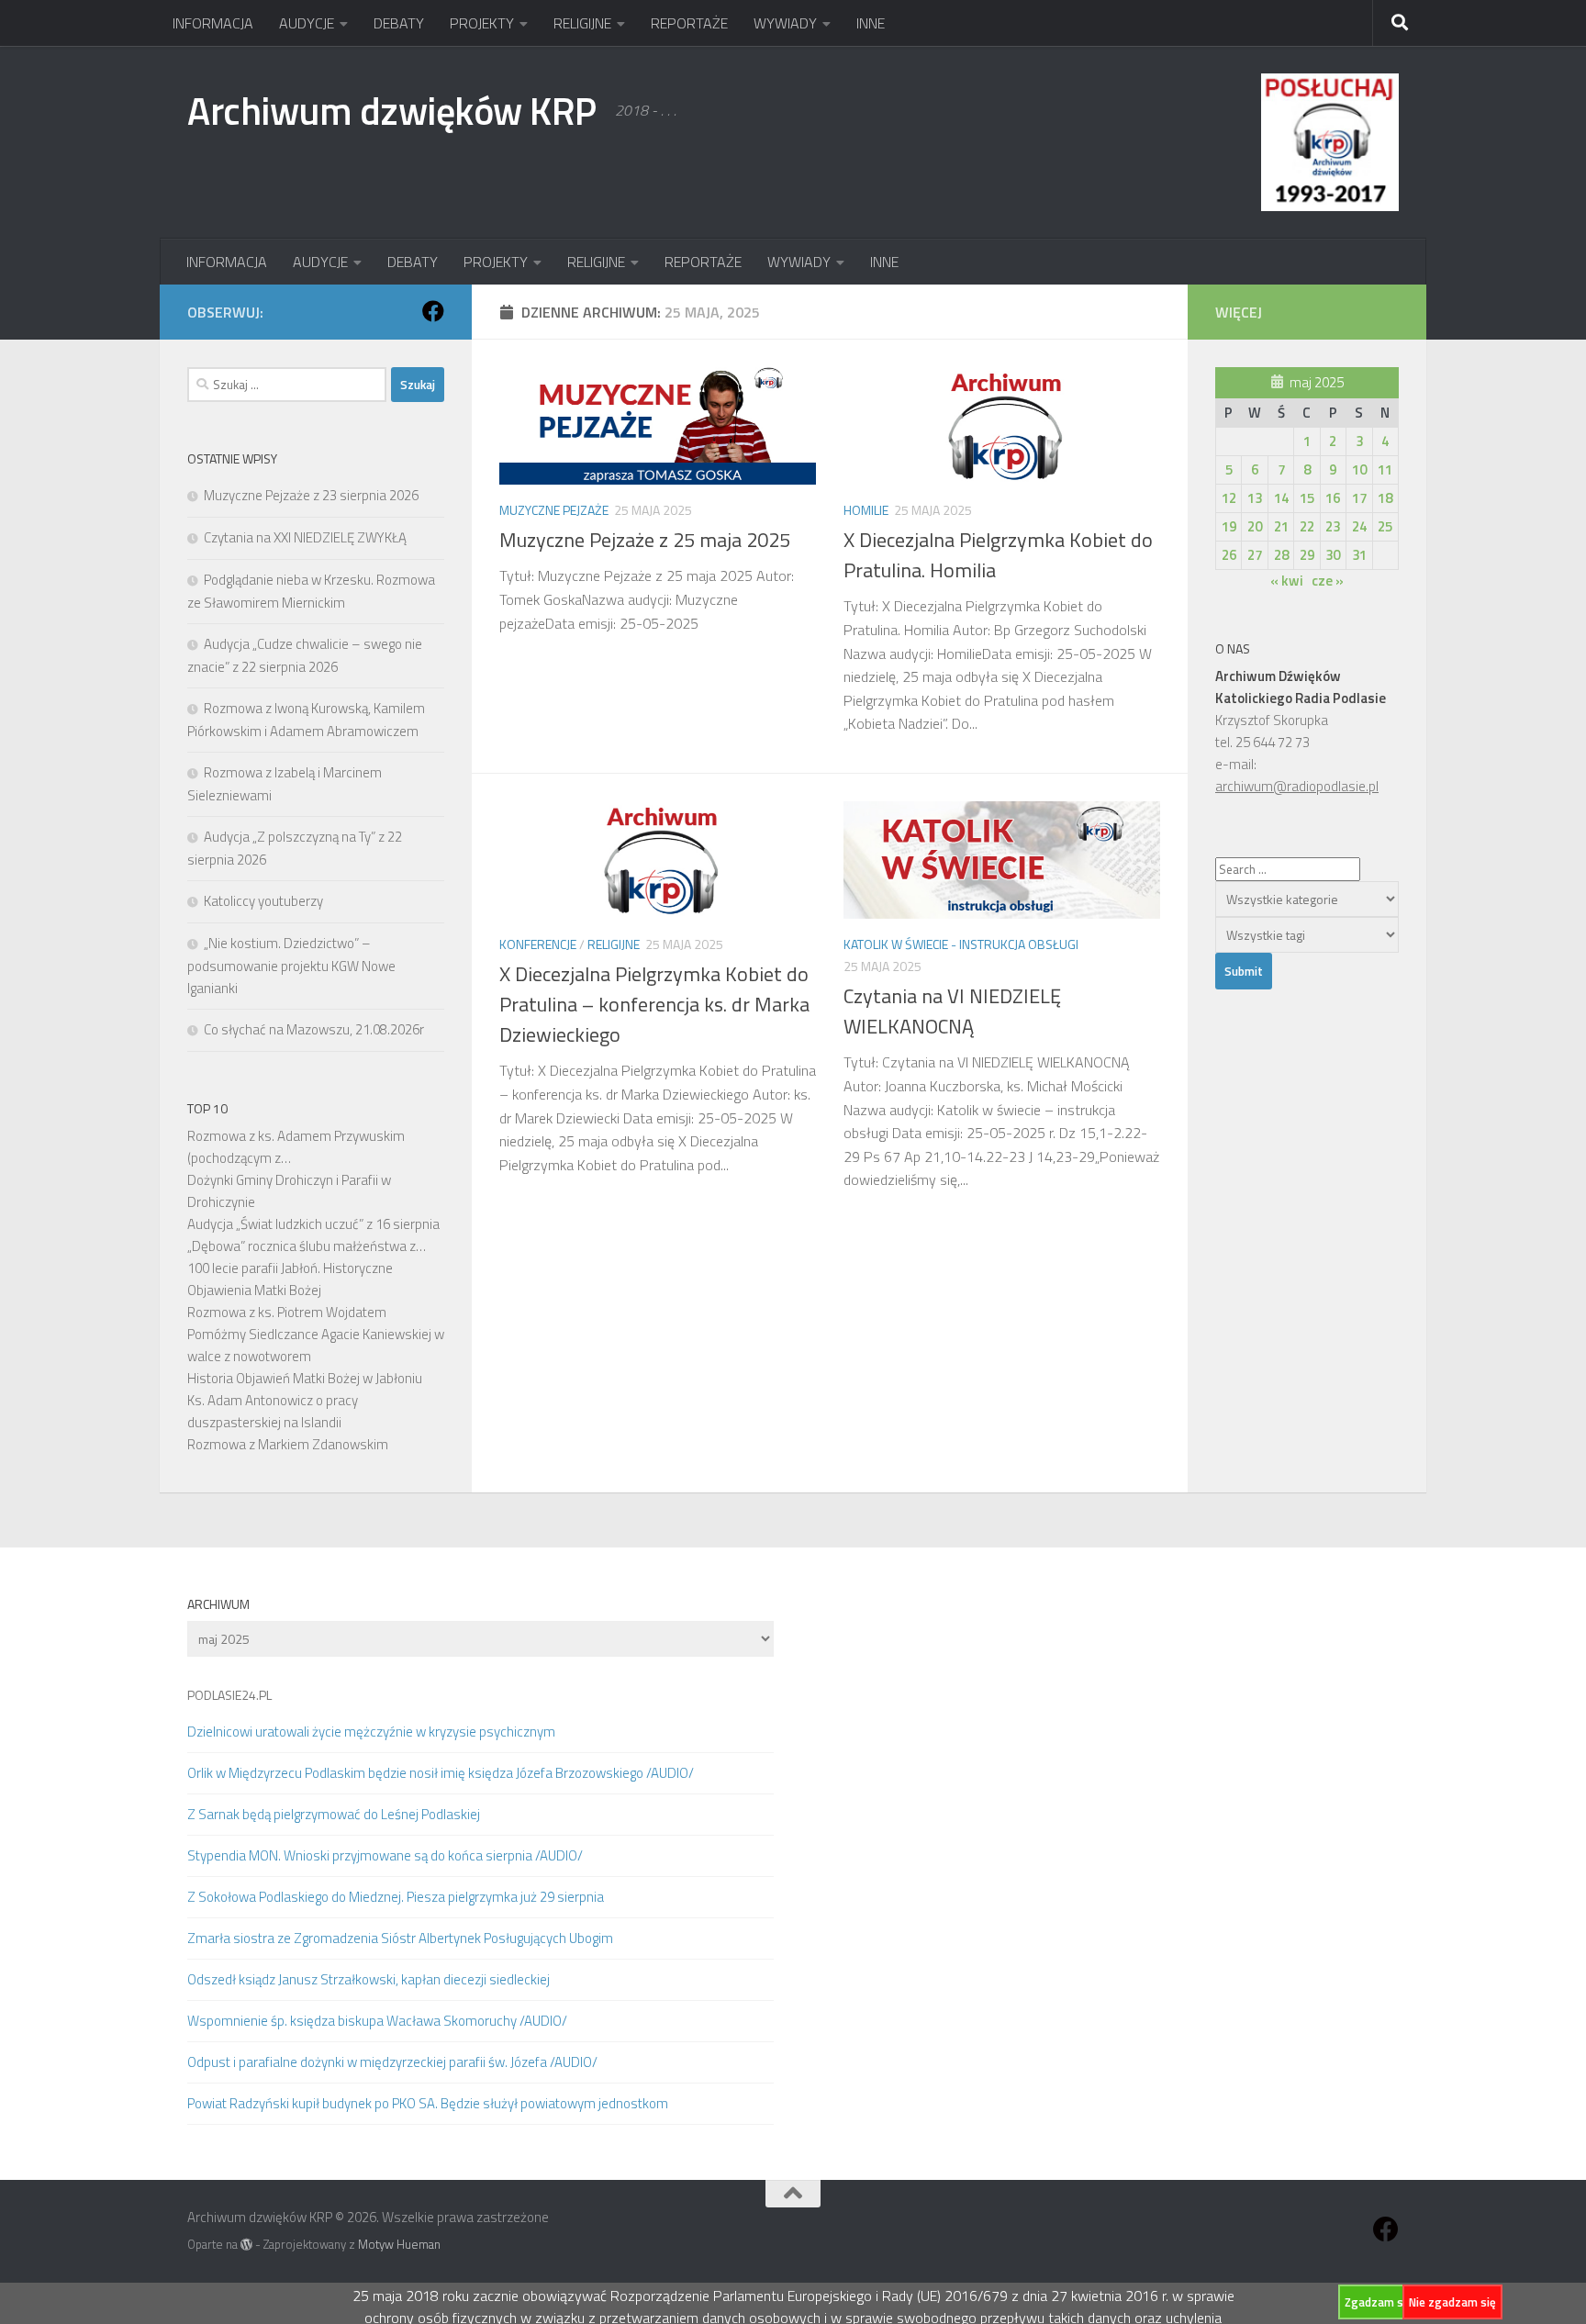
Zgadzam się (1379, 2302)
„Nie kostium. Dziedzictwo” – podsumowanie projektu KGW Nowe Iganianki (291, 966)
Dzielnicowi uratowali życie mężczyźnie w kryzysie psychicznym (371, 1732)
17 (1359, 498)
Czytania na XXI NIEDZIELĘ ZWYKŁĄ (305, 537)
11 (1385, 469)
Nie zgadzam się (1452, 2302)
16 (1333, 498)
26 (1229, 555)
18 (1385, 498)
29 (1307, 555)
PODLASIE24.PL (229, 1695)
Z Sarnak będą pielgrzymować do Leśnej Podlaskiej (334, 1814)
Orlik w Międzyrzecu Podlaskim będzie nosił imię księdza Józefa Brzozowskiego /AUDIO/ (441, 1773)
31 (1359, 555)
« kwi (1287, 581)
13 (1255, 498)
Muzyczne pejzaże (554, 510)
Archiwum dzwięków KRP (392, 110)
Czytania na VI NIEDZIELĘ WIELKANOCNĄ (952, 1011)
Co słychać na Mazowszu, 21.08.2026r (314, 1029)
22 (1307, 526)
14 (1281, 498)
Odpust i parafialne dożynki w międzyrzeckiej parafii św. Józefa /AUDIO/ (392, 2062)
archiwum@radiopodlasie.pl (1297, 786)
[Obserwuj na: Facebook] (433, 311)
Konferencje (538, 944)
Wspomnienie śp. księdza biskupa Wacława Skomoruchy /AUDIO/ (377, 2021)
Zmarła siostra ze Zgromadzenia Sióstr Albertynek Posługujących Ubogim (400, 1938)
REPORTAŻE (689, 23)
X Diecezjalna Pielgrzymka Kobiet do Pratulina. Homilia (998, 555)
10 (1359, 469)
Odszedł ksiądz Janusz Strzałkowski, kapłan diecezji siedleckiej (369, 1979)
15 (1307, 498)
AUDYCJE (307, 23)
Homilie (866, 510)
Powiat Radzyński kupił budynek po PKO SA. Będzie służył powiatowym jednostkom (428, 2103)
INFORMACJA (213, 23)
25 (1385, 526)
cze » (1328, 581)
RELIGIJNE (582, 23)
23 (1333, 526)
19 (1229, 526)
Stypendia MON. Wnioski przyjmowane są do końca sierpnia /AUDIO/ (385, 1855)
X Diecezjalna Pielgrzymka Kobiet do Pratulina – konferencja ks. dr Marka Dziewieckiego (654, 1004)
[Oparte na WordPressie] (246, 2245)
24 (1359, 526)
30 (1333, 555)
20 (1255, 526)
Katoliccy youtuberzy (263, 901)
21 (1281, 526)
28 (1281, 555)
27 (1255, 555)
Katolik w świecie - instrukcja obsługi (961, 944)
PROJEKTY (482, 23)
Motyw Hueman (399, 2244)
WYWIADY (785, 23)
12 (1229, 498)
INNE (871, 23)
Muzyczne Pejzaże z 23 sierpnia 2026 (311, 495)
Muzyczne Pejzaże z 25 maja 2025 (645, 540)
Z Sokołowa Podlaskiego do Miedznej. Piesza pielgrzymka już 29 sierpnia (396, 1897)
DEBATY (399, 23)
